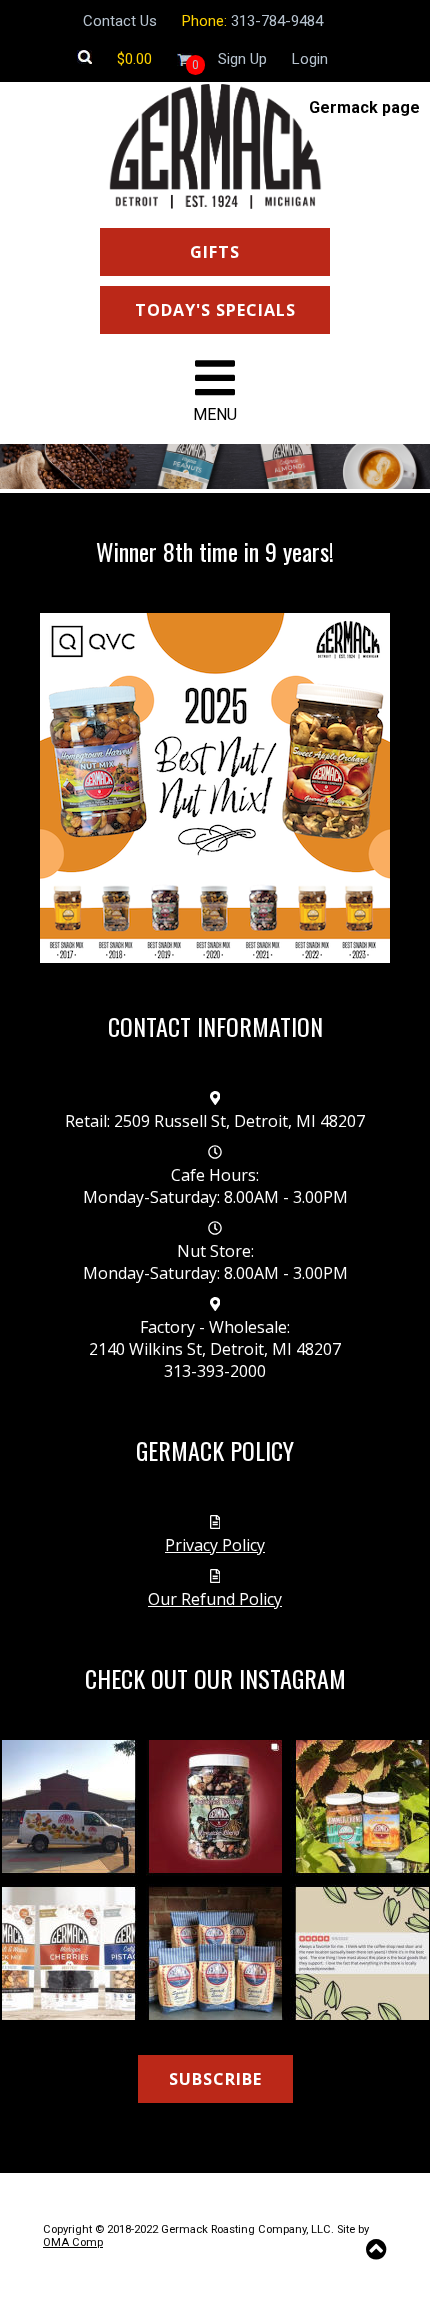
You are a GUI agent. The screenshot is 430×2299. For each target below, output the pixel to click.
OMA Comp (73, 2242)
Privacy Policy (215, 1545)
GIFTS (215, 252)
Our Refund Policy (215, 1599)
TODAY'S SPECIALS (215, 310)
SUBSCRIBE (215, 2079)
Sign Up (242, 59)
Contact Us (120, 21)
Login (310, 59)
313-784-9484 (277, 21)
